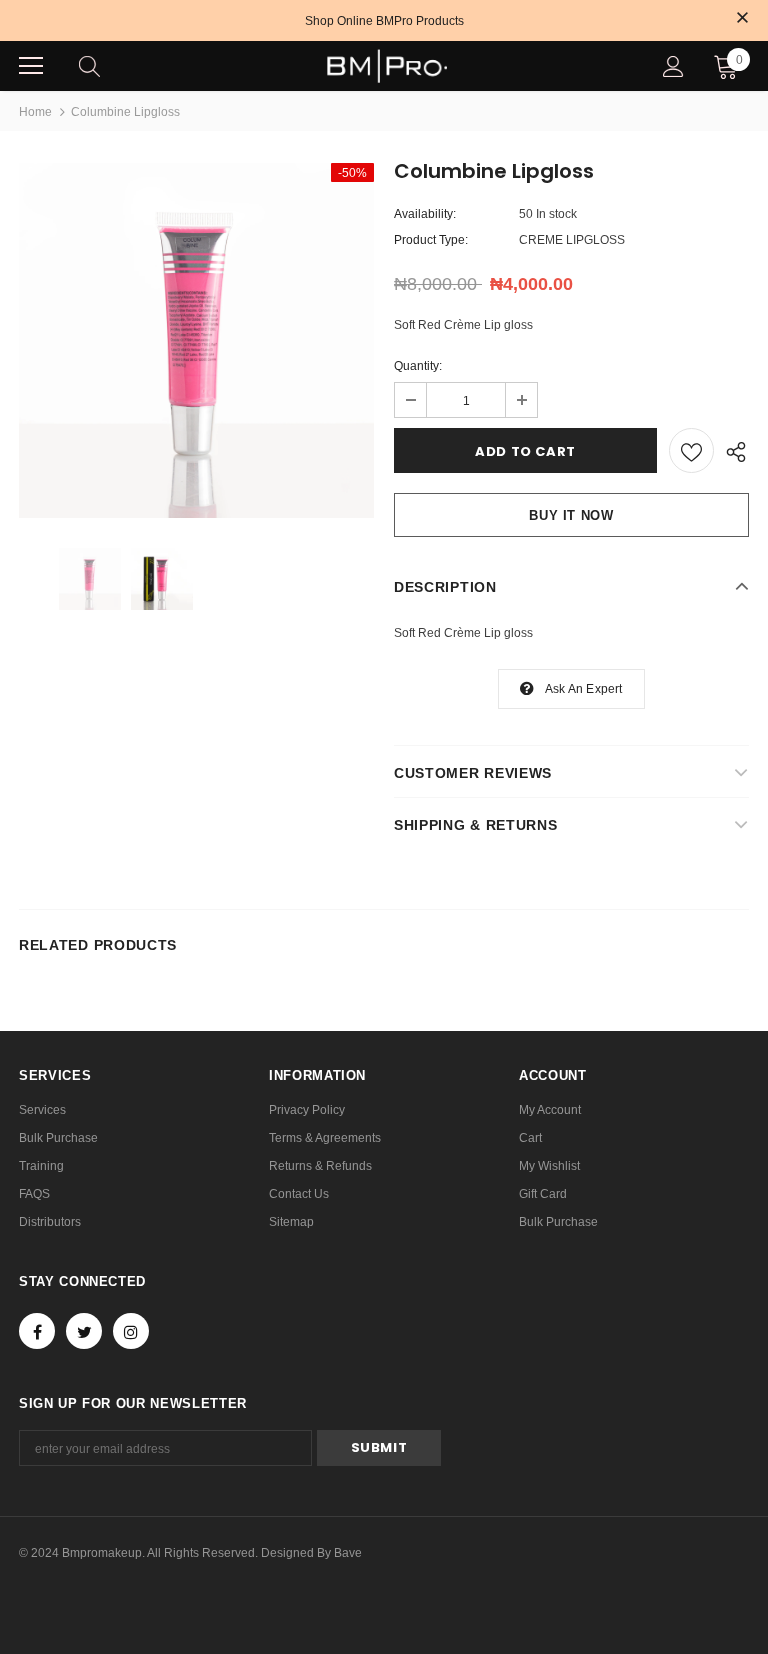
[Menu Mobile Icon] (31, 66)
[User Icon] (673, 66)
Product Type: (431, 240)
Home (35, 112)
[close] (742, 19)
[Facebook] (37, 1331)
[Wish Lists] (691, 450)
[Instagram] (131, 1331)
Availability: (425, 214)
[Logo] (387, 66)
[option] (196, 340)
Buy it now (571, 515)
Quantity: (418, 366)
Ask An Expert (584, 689)
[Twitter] (84, 1331)
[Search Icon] (109, 66)
